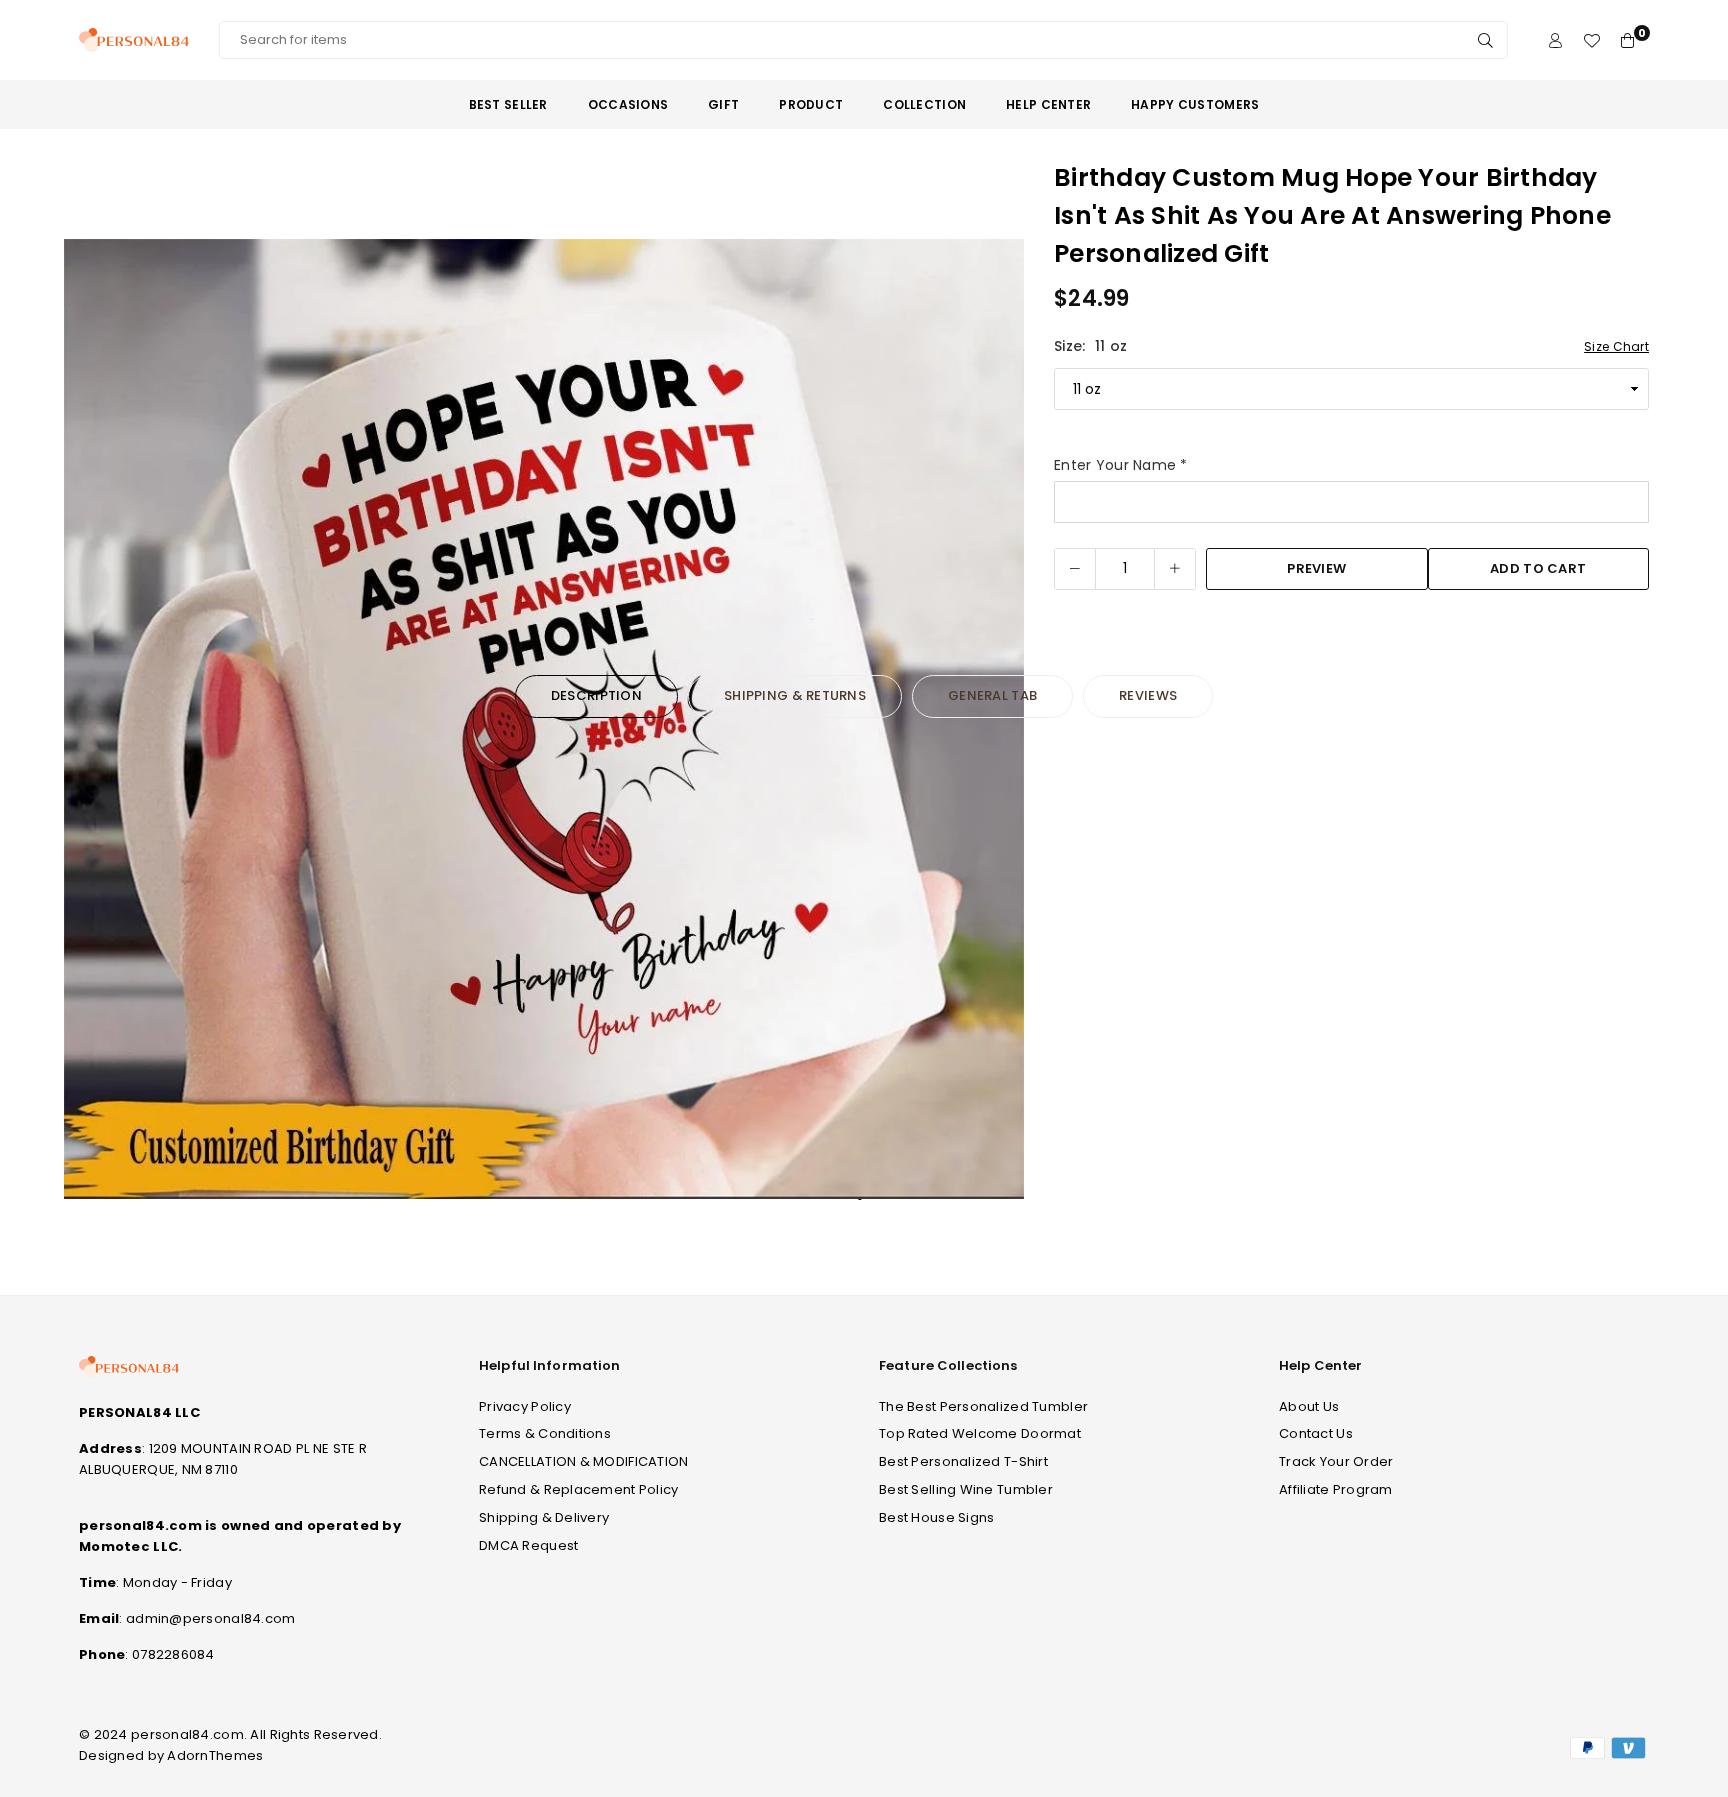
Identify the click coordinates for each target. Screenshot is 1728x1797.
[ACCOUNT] (1555, 40)
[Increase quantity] (1175, 569)
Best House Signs (936, 1517)
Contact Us (1316, 1433)
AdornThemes (215, 1755)
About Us (1309, 1406)
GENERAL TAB (992, 695)
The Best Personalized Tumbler (983, 1406)
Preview (1316, 568)
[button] (996, 723)
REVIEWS (1148, 695)
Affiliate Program (1336, 1489)
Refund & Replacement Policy (579, 1489)
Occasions (628, 104)
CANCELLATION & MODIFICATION (584, 1461)
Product (811, 104)
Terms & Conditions (545, 1433)
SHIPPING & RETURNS (795, 695)
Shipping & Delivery (544, 1517)
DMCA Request (528, 1545)
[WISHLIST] (1591, 40)
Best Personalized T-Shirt (963, 1461)
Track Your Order (1336, 1461)
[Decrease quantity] (1075, 569)
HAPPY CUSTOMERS (1195, 104)
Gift (723, 104)
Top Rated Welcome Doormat (980, 1433)
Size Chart (1616, 346)
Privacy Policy (525, 1406)
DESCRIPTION (596, 695)
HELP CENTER (1048, 104)
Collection (924, 104)
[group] (544, 719)
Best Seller (508, 104)
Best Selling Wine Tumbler (966, 1489)
